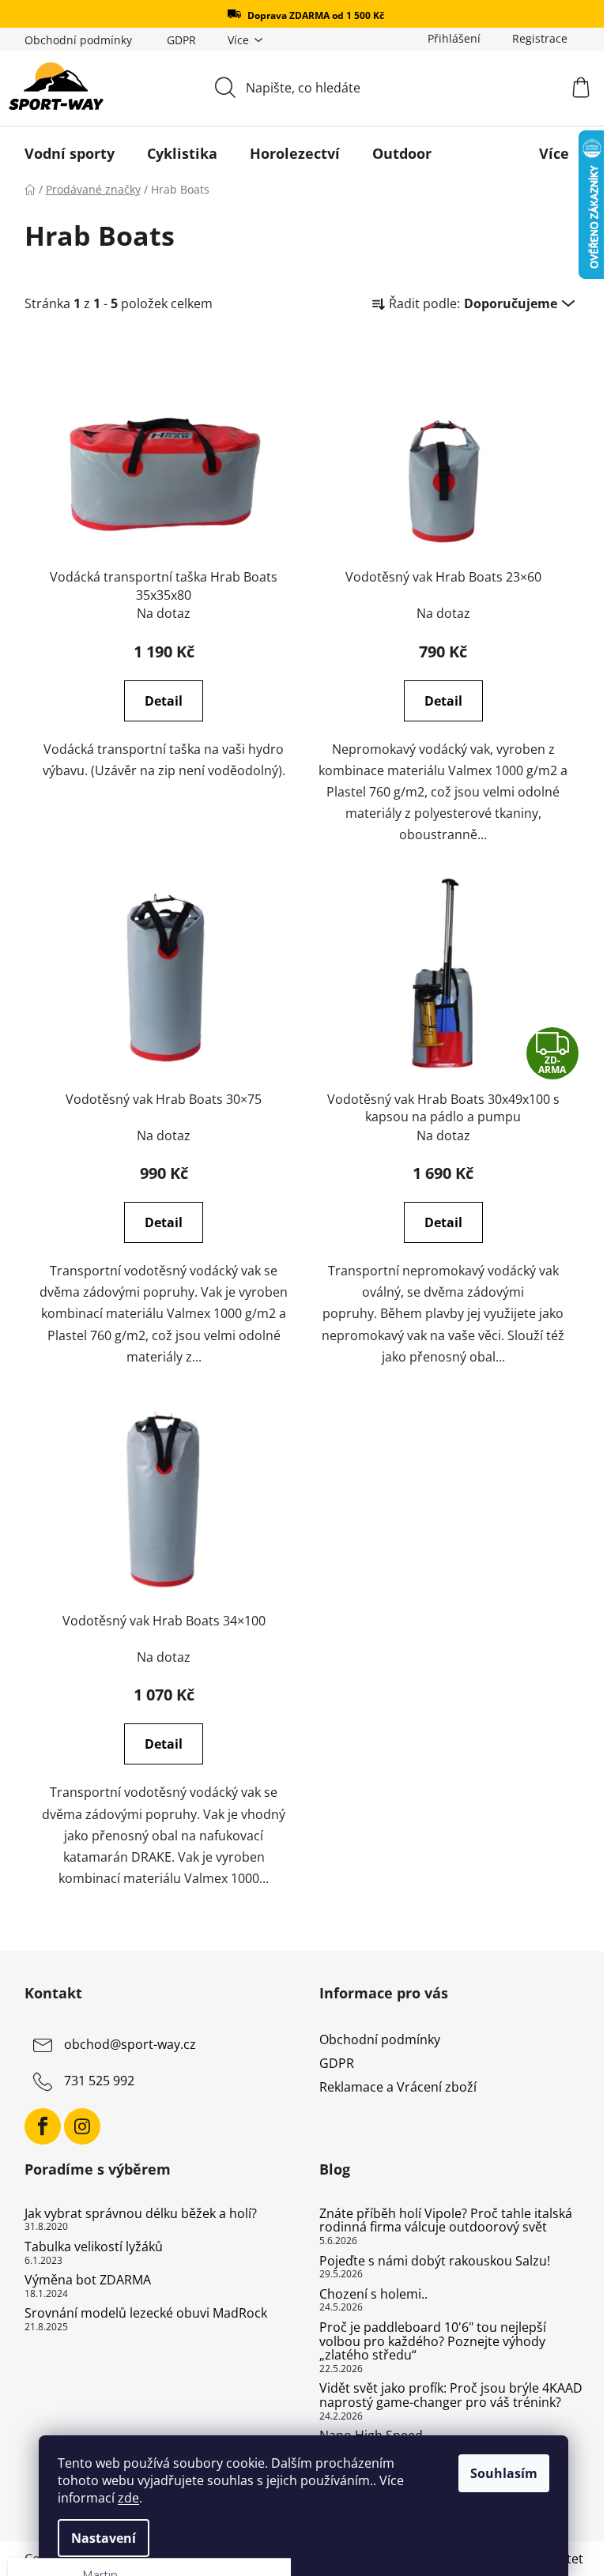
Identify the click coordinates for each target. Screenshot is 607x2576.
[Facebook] (36, 2126)
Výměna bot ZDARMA (81, 2280)
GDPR (175, 40)
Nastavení (98, 2538)
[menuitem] (63, 153)
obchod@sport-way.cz (124, 2044)
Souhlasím (498, 2473)
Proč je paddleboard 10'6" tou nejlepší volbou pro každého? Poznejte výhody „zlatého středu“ (427, 2342)
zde (123, 2498)
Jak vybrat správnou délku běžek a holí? (134, 2214)
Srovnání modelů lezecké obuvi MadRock (139, 2314)
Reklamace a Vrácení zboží (392, 2087)
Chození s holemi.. (368, 2295)
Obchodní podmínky (72, 40)
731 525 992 (93, 2081)
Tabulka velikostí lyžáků (87, 2247)
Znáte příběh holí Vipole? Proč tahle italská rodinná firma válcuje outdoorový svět (440, 2221)
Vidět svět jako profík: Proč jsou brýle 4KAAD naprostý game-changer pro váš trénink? (445, 2395)
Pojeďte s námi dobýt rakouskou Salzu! (429, 2262)
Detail (158, 701)
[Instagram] (76, 2126)
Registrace (533, 38)
